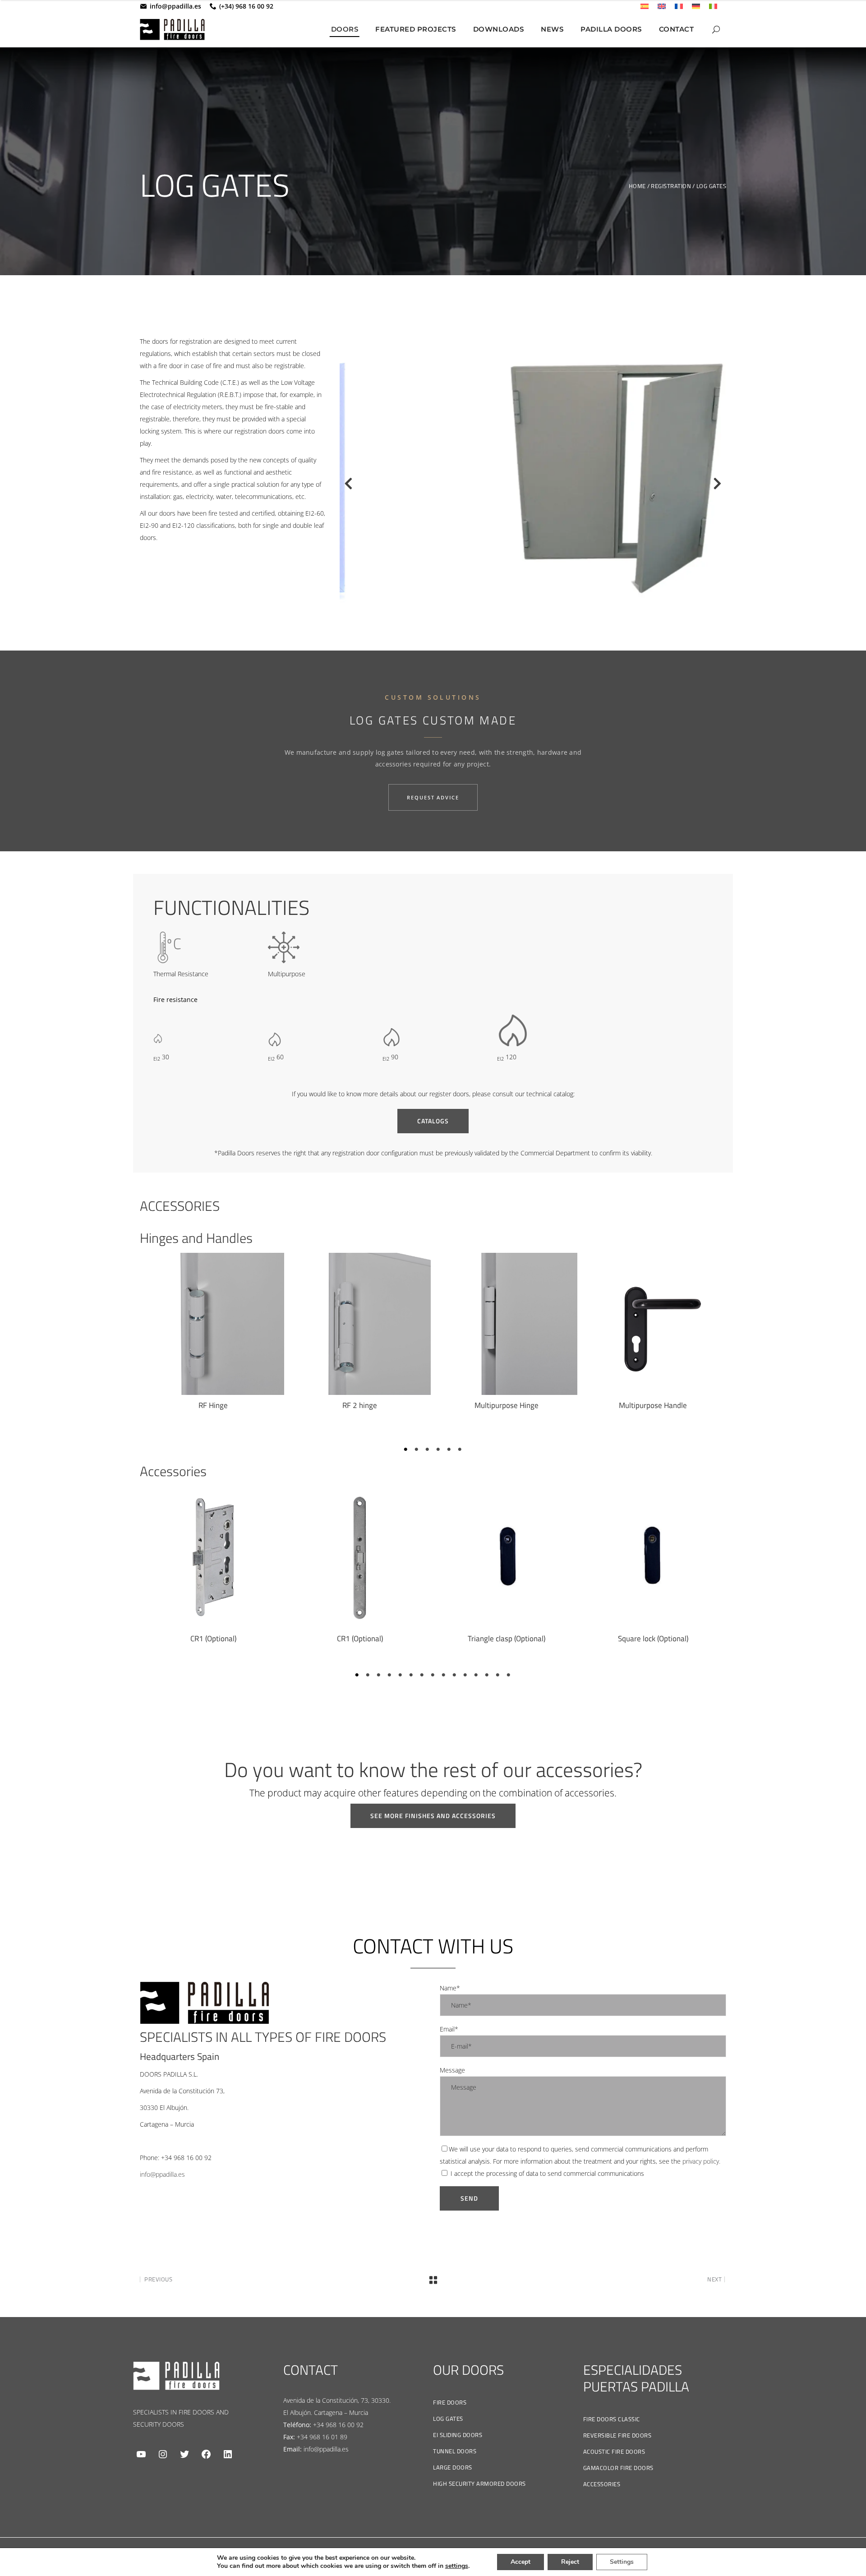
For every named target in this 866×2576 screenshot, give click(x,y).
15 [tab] (509, 1675)
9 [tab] (444, 1675)
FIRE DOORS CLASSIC (612, 2419)
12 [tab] (476, 1675)
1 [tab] (406, 1450)
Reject (570, 2562)
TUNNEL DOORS (455, 2451)
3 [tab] (428, 1450)
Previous (344, 486)
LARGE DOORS (453, 2467)
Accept (521, 2562)
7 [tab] (422, 1675)
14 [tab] (498, 1675)
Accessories (602, 2484)
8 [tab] (433, 1675)
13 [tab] (487, 1675)
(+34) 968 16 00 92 (246, 6)
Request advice (433, 797)
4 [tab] (438, 1450)
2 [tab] (417, 1450)
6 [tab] (460, 1450)
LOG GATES (448, 2419)
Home (637, 186)
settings (457, 2566)
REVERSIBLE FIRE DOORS (617, 2435)
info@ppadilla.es (175, 6)
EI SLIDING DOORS (458, 2435)
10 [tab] (455, 1675)
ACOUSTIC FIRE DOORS (614, 2451)
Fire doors (450, 2402)
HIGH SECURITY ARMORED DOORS (479, 2484)
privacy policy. (701, 2161)
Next (717, 486)
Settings (622, 2562)
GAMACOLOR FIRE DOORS (618, 2468)
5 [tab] (449, 1450)
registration (671, 186)
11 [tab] (465, 1675)
